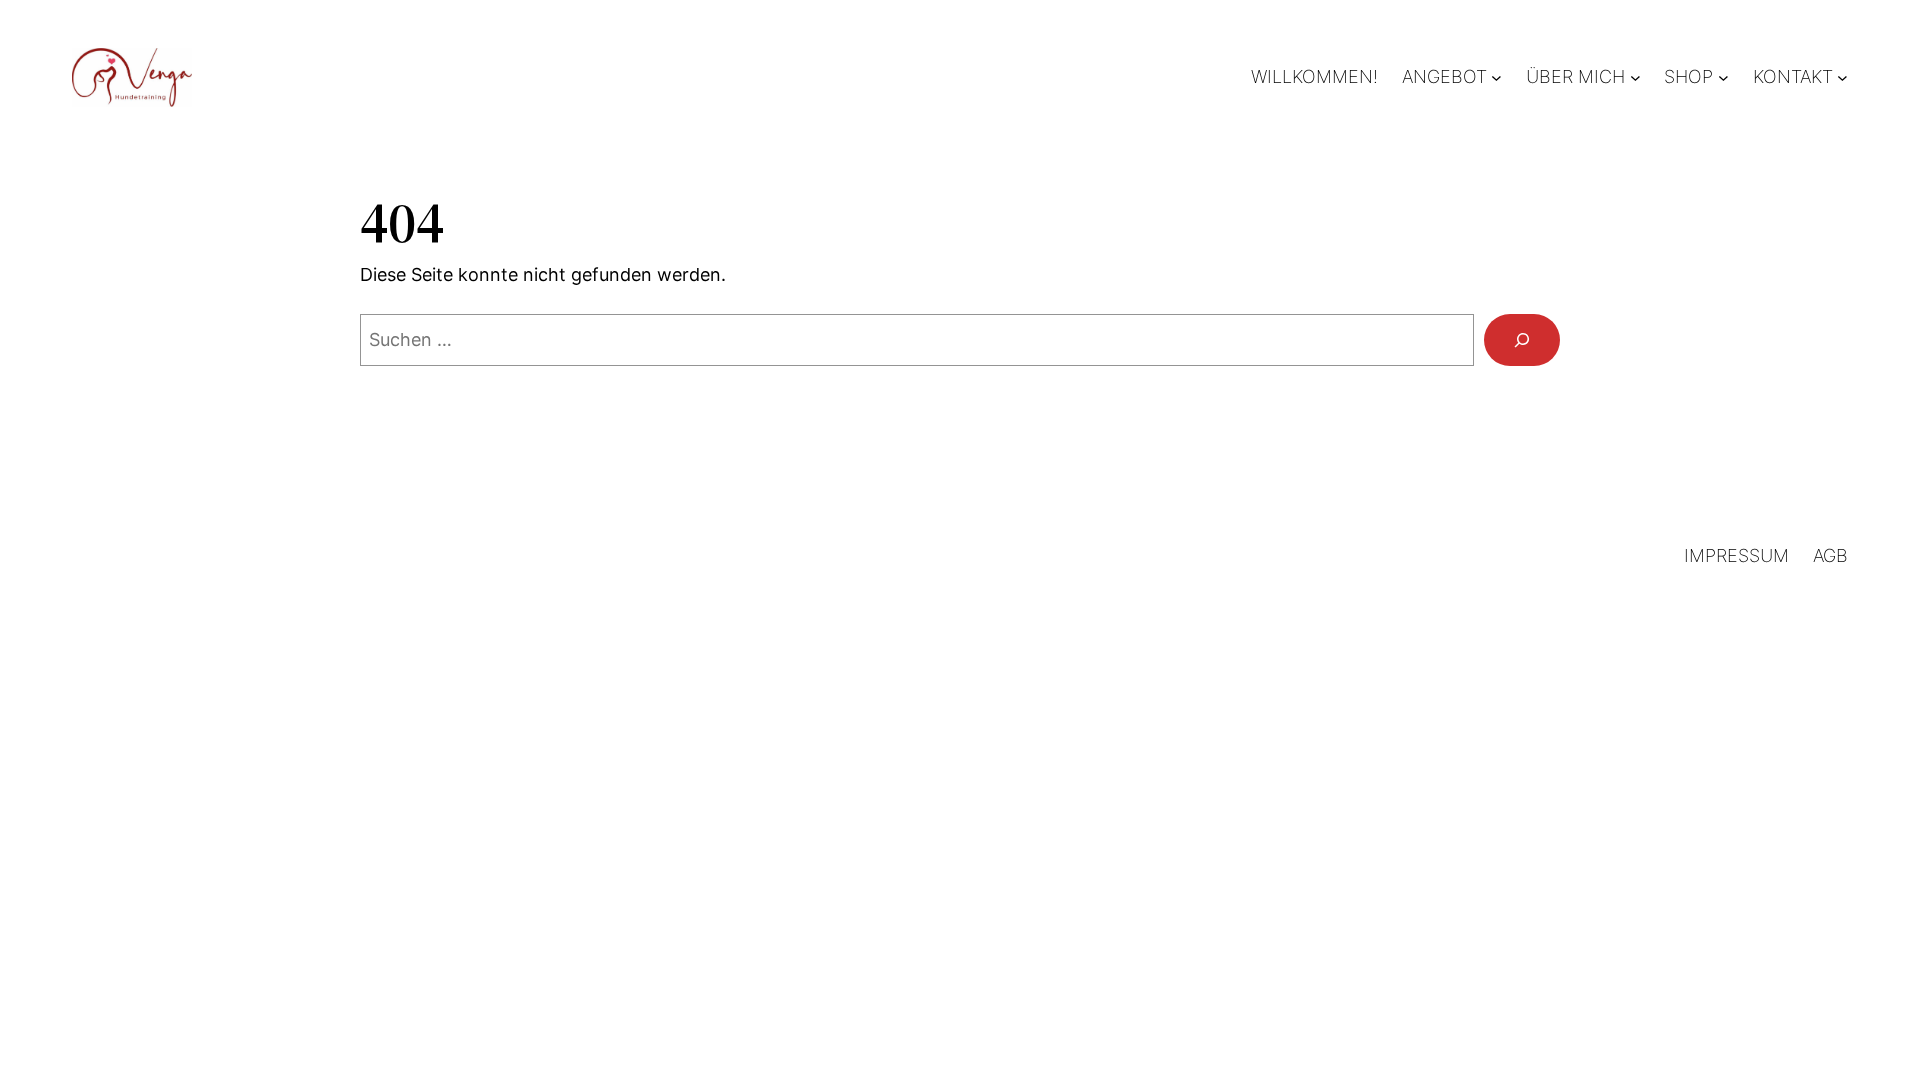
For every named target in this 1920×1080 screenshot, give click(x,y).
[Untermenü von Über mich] (1635, 77)
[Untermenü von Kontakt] (1842, 77)
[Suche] (1522, 340)
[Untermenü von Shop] (1723, 77)
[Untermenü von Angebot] (1496, 77)
